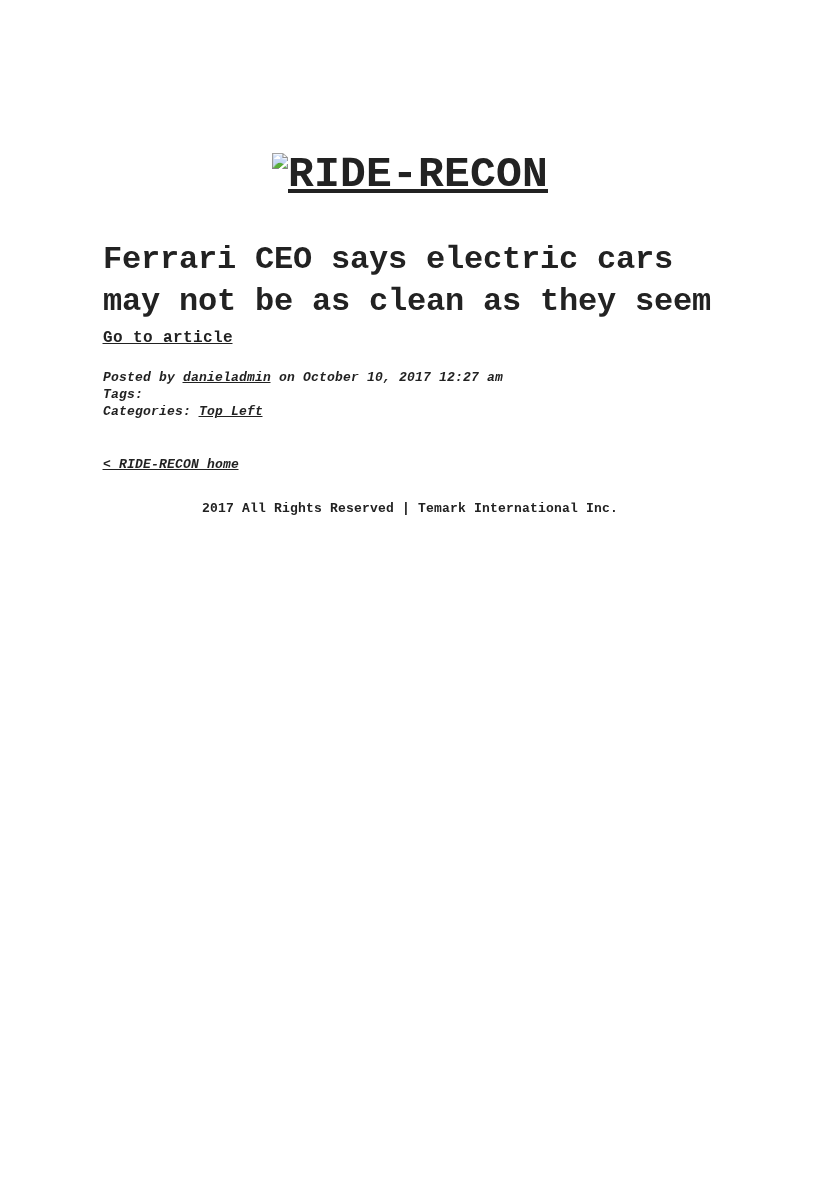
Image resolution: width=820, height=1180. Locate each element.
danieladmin (227, 377)
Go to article (168, 338)
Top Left (231, 411)
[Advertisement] (410, 59)
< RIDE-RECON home (171, 464)
